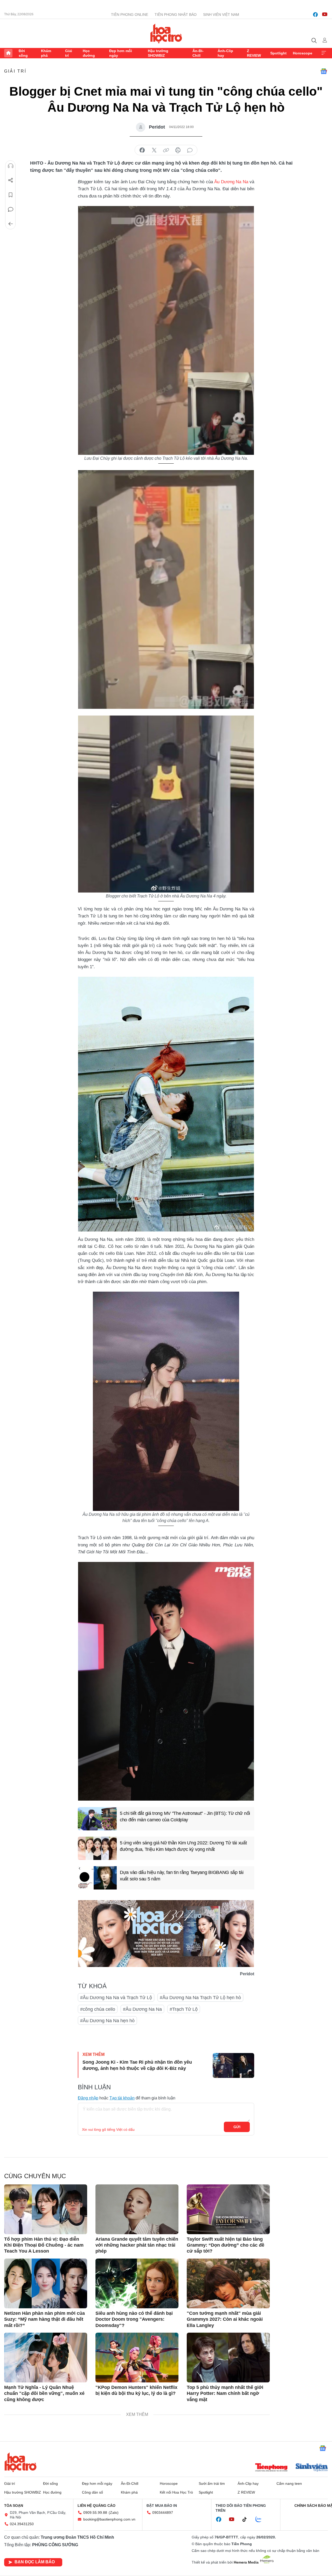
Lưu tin (11, 195)
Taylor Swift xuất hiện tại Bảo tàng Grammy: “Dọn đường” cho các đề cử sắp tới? (226, 2245)
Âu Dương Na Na (231, 182)
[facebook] (315, 15)
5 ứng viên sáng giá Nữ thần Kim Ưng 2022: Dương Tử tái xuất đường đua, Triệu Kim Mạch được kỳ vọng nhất (183, 1846)
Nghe (11, 166)
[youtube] (325, 15)
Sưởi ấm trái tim (212, 2483)
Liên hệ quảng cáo (96, 2506)
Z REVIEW (254, 53)
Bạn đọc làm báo (35, 2562)
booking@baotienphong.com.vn (109, 2519)
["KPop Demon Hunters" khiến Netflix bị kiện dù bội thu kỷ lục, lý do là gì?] (137, 2358)
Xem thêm (324, 53)
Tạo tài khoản (122, 2098)
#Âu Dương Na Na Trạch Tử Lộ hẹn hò (200, 1998)
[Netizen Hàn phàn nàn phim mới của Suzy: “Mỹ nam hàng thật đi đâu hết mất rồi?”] (46, 2283)
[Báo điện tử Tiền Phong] (271, 2468)
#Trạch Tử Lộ (184, 2009)
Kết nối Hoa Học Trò (176, 2492)
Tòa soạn (14, 2506)
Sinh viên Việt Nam (221, 15)
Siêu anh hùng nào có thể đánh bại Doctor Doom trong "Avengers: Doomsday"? (134, 2319)
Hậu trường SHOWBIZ (158, 53)
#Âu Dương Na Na (142, 2009)
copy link (166, 150)
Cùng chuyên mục (35, 2176)
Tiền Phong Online (130, 15)
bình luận (190, 150)
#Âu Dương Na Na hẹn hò (107, 2021)
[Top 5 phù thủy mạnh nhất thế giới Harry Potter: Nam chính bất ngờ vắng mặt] (228, 2358)
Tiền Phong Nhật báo (176, 15)
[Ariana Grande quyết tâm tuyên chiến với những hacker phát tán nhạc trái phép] (137, 2209)
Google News (324, 71)
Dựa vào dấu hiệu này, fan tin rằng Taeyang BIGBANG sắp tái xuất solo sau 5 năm (182, 1876)
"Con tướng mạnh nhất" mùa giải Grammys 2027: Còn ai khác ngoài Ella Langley (225, 2319)
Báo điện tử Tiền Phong (166, 33)
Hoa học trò (20, 2462)
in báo (178, 150)
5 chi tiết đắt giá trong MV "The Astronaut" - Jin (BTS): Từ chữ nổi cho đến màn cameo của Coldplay (185, 1817)
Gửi (237, 2127)
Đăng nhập (88, 2098)
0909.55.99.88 (95, 2513)
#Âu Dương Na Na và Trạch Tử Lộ (116, 1998)
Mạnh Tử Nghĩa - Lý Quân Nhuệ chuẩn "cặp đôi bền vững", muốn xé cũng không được (44, 2393)
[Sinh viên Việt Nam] (312, 2468)
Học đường (89, 53)
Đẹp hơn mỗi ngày (121, 53)
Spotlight (278, 53)
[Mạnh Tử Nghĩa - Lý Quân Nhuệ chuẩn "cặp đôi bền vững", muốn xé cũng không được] (46, 2358)
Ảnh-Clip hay (225, 53)
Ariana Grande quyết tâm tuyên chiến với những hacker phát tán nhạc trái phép (137, 2245)
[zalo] (261, 2520)
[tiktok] (247, 2520)
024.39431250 (22, 2524)
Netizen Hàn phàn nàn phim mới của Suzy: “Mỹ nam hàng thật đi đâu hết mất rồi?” (44, 2319)
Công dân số (92, 2492)
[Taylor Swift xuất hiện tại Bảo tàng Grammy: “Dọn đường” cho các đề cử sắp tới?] (228, 2209)
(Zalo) (114, 2513)
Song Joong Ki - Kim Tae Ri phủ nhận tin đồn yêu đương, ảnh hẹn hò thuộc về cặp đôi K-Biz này (137, 2065)
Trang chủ (8, 53)
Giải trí (69, 53)
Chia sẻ (11, 180)
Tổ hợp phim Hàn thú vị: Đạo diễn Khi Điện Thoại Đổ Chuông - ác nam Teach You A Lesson (44, 2245)
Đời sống (23, 53)
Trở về (11, 224)
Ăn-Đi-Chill (198, 53)
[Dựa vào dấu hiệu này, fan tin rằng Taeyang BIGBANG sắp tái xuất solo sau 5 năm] (97, 1878)
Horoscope (303, 53)
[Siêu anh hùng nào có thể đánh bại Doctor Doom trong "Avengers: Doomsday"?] (137, 2283)
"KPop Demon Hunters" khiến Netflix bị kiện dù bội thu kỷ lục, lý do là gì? (136, 2390)
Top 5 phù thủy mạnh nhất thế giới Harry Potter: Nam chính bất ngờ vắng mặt (225, 2393)
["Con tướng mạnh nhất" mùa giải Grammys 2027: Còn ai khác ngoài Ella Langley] (228, 2283)
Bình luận (11, 209)
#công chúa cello (98, 2009)
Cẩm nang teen (289, 2483)
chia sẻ (142, 150)
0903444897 (163, 2513)
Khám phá (46, 53)
